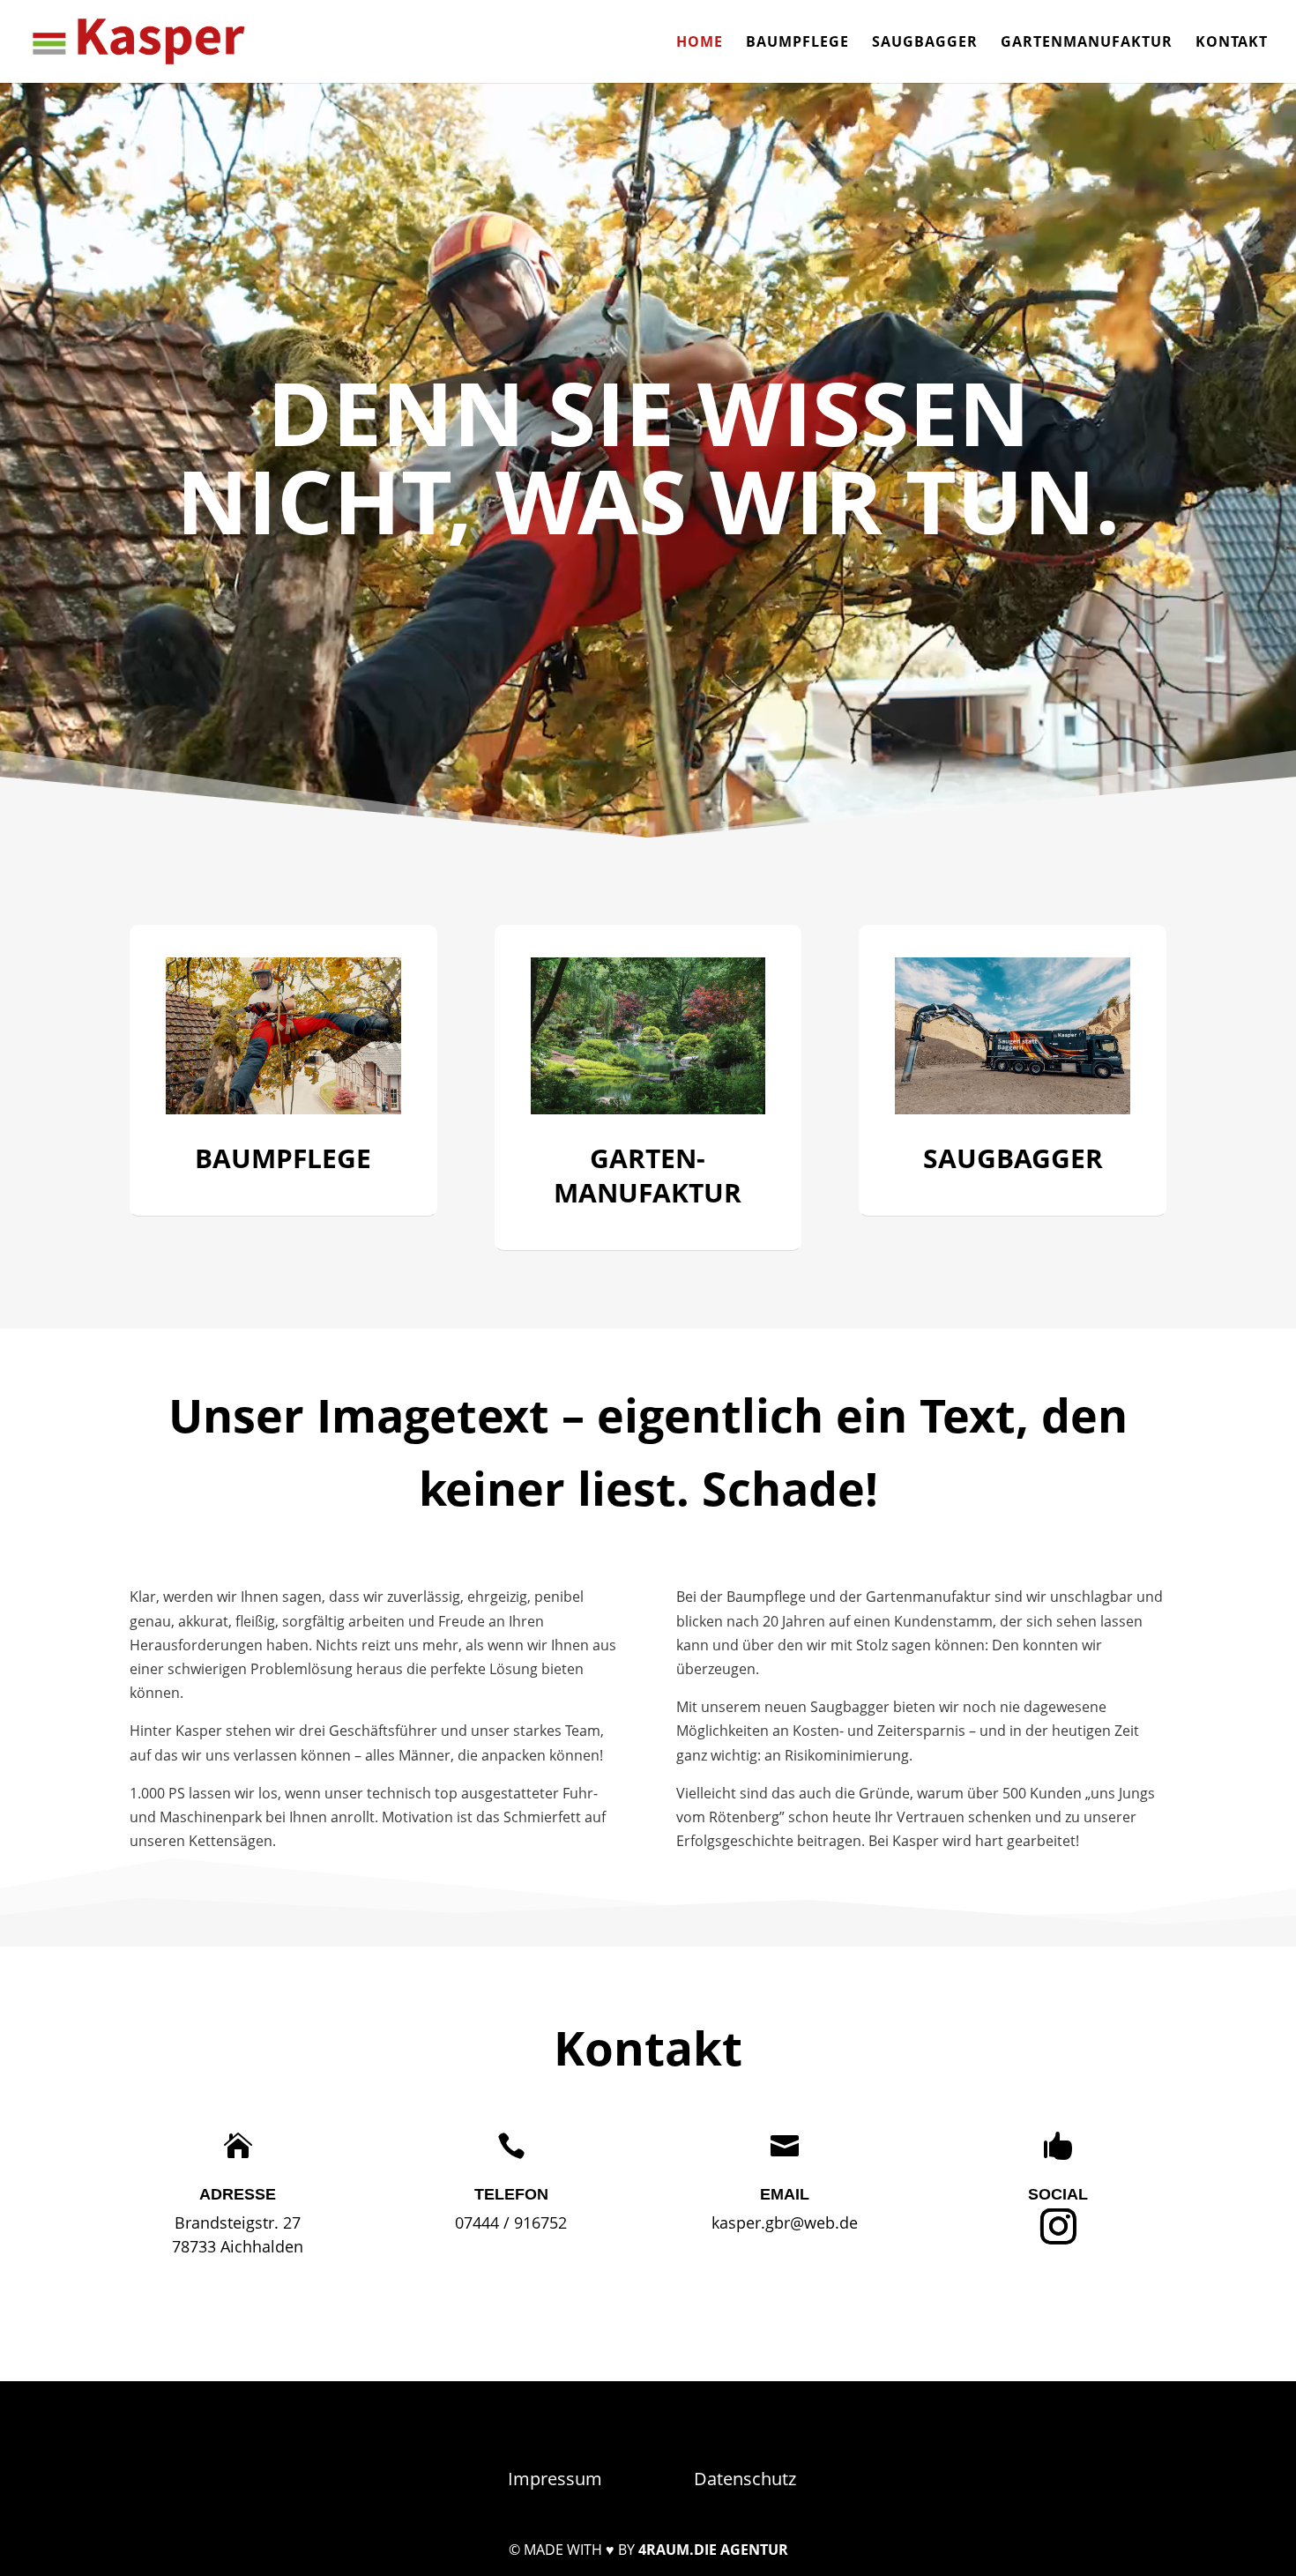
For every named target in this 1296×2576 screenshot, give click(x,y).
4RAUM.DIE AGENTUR (713, 2550)
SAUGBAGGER (925, 43)
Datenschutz (745, 2479)
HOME (700, 43)
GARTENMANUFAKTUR (1087, 43)
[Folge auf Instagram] (1058, 2227)
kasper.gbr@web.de (785, 2222)
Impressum (555, 2479)
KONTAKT (1232, 43)
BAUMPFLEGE (797, 43)
